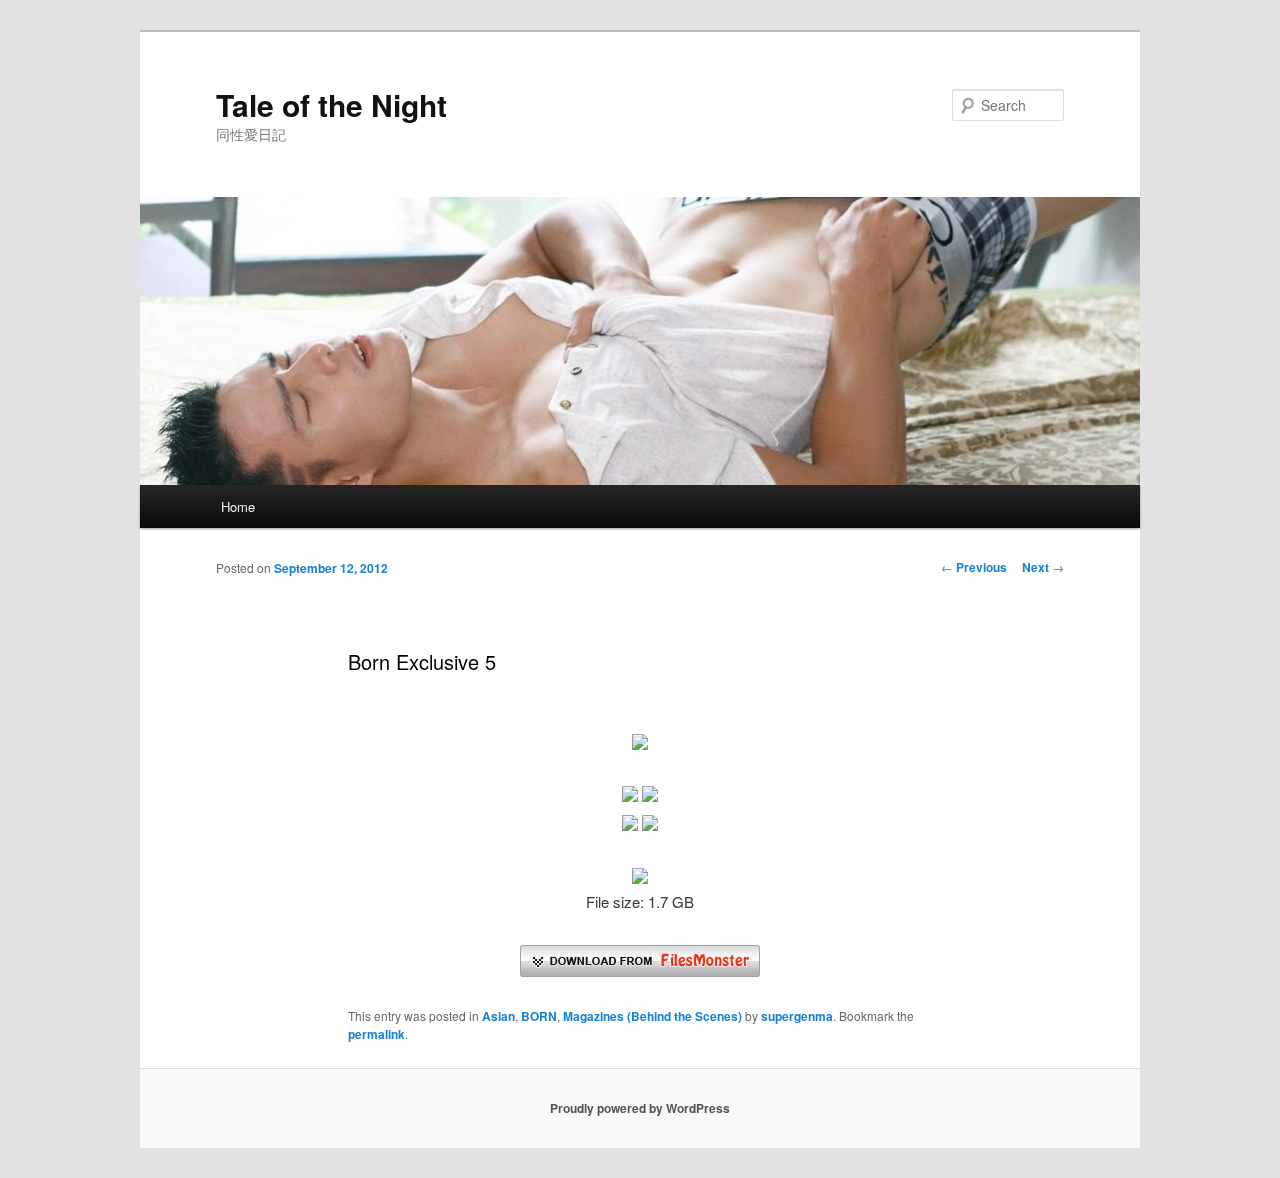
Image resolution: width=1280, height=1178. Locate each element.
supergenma (797, 1016)
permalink (376, 1034)
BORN (539, 1016)
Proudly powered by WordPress (640, 1108)
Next (1043, 567)
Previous (974, 567)
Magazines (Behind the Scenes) (652, 1016)
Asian (498, 1016)
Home (238, 506)
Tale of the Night (331, 104)
